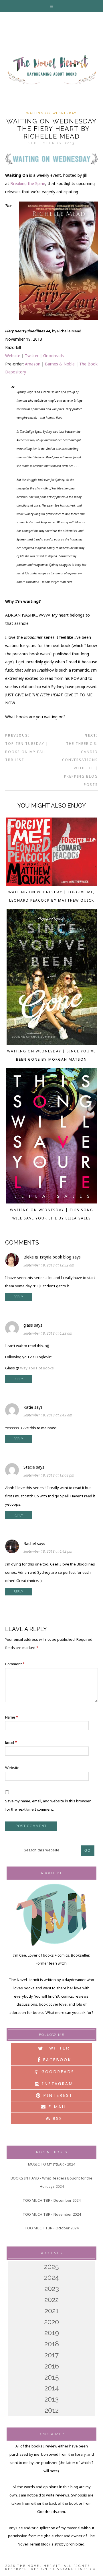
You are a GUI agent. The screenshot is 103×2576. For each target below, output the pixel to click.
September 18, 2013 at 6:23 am (48, 1333)
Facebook (56, 2060)
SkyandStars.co (77, 2569)
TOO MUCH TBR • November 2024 (52, 2214)
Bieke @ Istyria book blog (47, 1257)
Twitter (32, 356)
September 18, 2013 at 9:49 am (48, 1415)
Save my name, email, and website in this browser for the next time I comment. (48, 1805)
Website (13, 356)
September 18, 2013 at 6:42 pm (48, 1551)
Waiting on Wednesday (51, 113)
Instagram (57, 2084)
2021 (52, 2311)
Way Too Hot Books (37, 1368)
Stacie (29, 1467)
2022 (51, 2300)
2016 (52, 2366)
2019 (52, 2333)
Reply (18, 1297)
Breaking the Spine (28, 183)
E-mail (57, 2107)
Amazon (33, 364)
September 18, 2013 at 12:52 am (49, 1265)
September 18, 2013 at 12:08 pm (49, 1475)
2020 (51, 2322)
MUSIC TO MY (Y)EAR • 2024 (51, 2164)
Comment (15, 1664)
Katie (28, 1407)
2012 (52, 2410)
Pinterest (57, 2095)
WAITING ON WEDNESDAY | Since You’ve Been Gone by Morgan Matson (51, 1055)
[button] (51, 6)
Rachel (30, 1543)
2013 (51, 2399)
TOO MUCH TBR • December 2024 (51, 2200)
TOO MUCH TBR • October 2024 (51, 2228)
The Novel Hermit (51, 70)
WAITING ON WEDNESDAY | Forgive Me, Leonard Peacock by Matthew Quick (51, 896)
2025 (51, 2267)
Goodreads (54, 356)
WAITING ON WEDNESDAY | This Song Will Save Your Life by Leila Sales (52, 1214)
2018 (52, 2344)
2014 (52, 2388)
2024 (51, 2277)
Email (11, 1742)
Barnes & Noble (60, 364)
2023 (52, 2289)
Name (12, 1717)
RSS (57, 2118)
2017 (51, 2355)
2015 (52, 2377)
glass (28, 1325)
